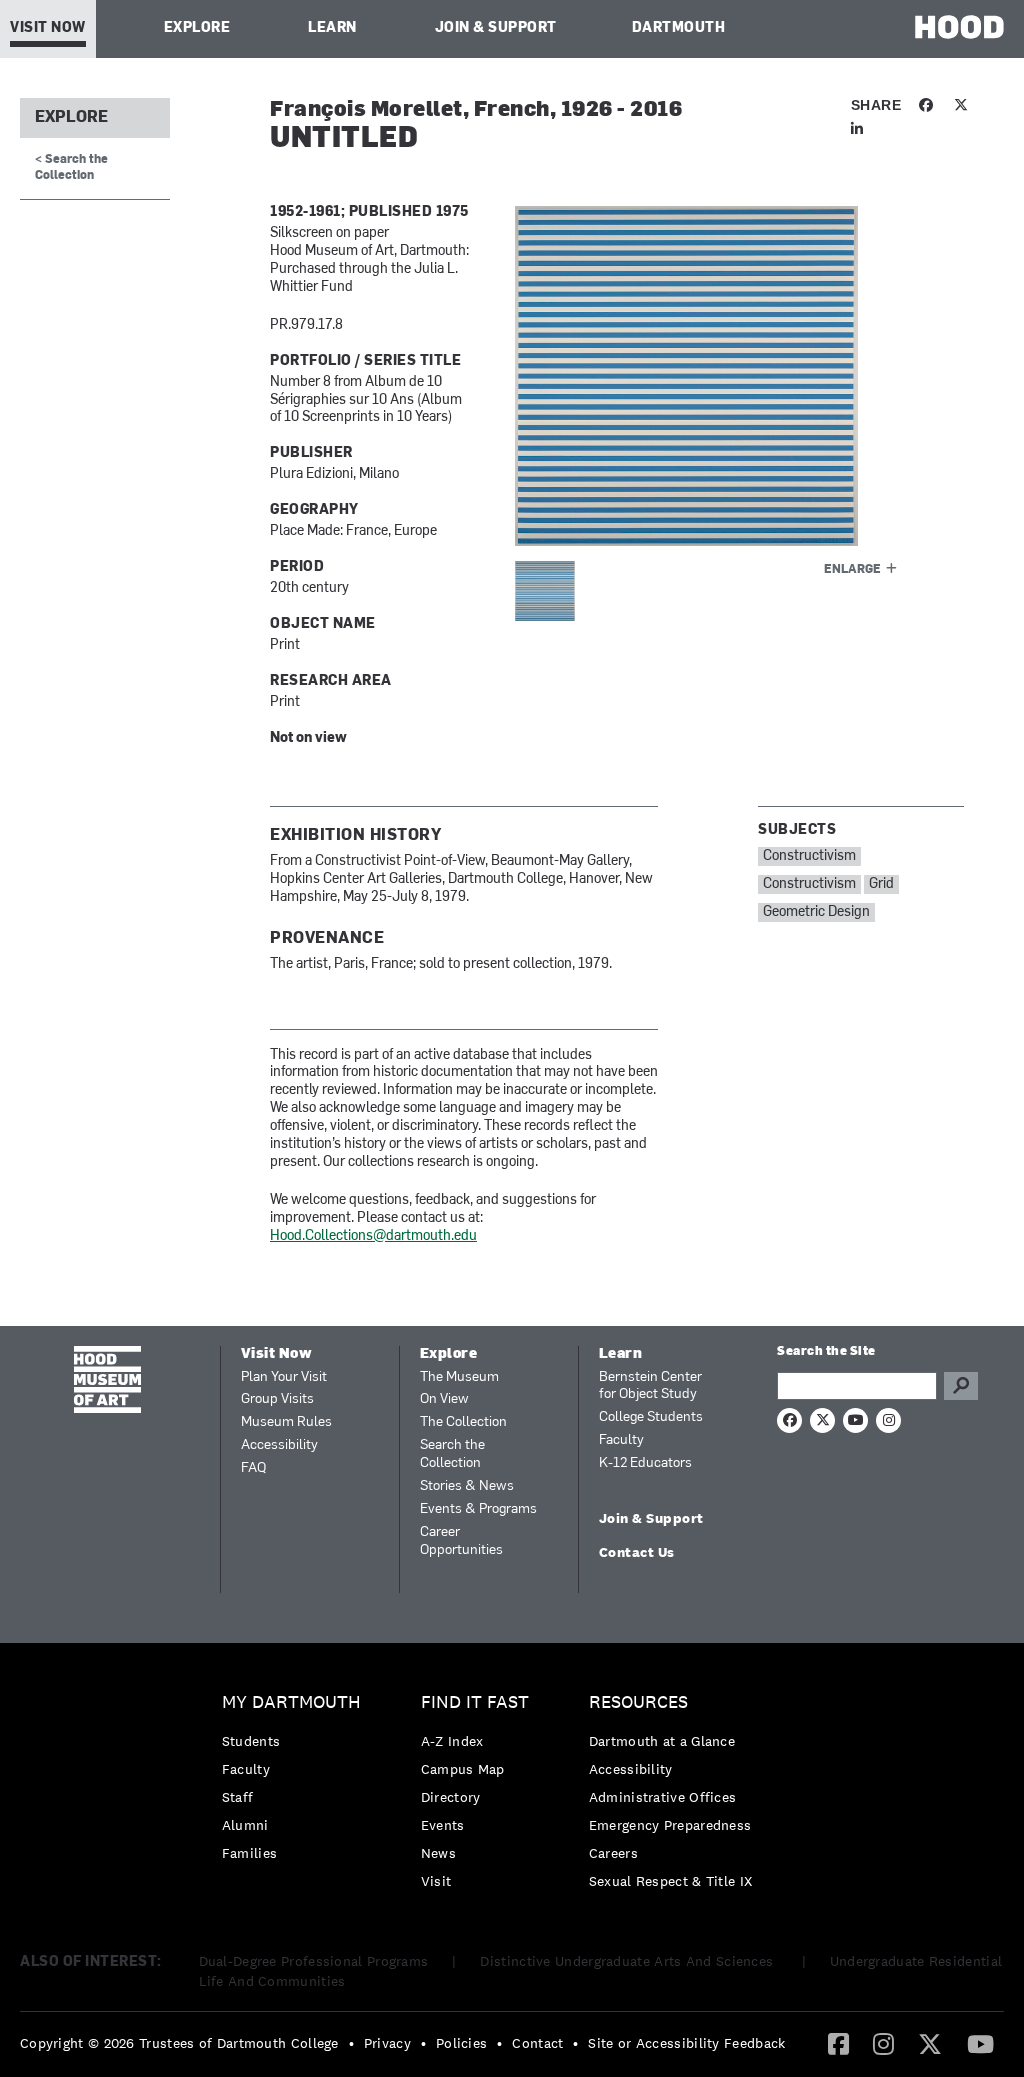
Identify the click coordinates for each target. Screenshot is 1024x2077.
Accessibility (279, 1445)
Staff (238, 1797)
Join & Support (496, 28)
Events (443, 1825)
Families (249, 1853)
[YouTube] (980, 2043)
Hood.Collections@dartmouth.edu (373, 1236)
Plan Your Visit (284, 1377)
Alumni (245, 1825)
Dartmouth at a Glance (662, 1741)
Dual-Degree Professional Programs (314, 1961)
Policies (461, 2043)
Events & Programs (478, 1509)
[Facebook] (838, 2043)
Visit (436, 1881)
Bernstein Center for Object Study (650, 1386)
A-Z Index (452, 1741)
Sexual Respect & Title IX (671, 1881)
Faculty (621, 1440)
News (438, 1853)
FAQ (253, 1468)
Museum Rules (286, 1422)
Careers (613, 1853)
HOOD (959, 26)
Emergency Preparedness (670, 1825)
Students (251, 1741)
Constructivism (809, 856)
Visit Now (48, 28)
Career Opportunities (461, 1541)
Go (961, 1386)
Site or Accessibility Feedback (686, 2043)
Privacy (387, 2043)
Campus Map (463, 1769)
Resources (638, 1702)
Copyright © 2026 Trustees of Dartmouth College (179, 2043)
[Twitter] (930, 2043)
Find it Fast (475, 1702)
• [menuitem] (351, 2043)
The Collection (463, 1422)
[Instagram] (883, 2043)
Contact (537, 2043)
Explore (197, 28)
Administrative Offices (663, 1797)
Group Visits (277, 1399)
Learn (332, 28)
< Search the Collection (71, 167)
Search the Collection (452, 1454)
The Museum (459, 1377)
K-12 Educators (645, 1463)
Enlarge (852, 570)
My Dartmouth (291, 1702)
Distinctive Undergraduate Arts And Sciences (628, 1961)
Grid (881, 884)
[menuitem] (296, 1782)
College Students (651, 1417)
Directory (451, 1797)
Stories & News (467, 1486)
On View (444, 1399)
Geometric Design (816, 912)
